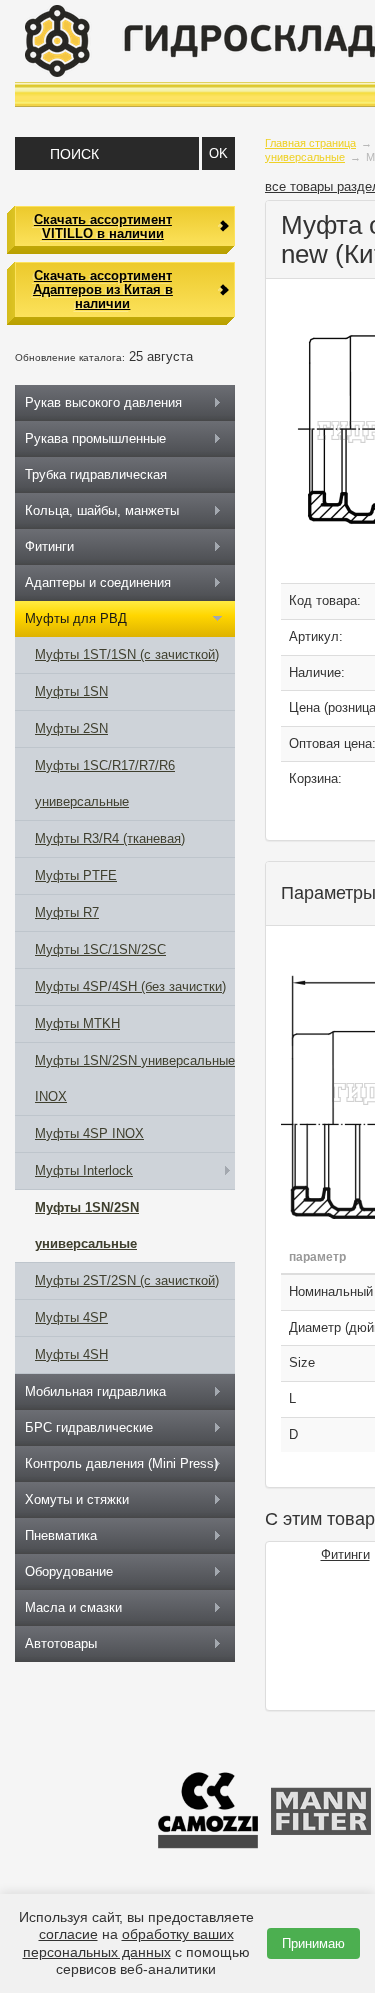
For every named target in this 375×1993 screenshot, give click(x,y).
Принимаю (313, 1943)
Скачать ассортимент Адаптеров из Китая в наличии (103, 290)
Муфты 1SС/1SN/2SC (100, 949)
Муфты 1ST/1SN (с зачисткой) (127, 654)
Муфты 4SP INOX (89, 1133)
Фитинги (345, 1554)
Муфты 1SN (71, 691)
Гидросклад (200, 41)
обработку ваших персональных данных (128, 1942)
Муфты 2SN (71, 728)
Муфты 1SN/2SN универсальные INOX (135, 1078)
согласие (68, 1934)
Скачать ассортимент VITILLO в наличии (103, 226)
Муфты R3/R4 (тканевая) (110, 838)
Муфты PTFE (76, 875)
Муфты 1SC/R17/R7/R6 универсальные (105, 783)
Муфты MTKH (77, 1023)
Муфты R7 (67, 912)
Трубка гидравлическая (96, 474)
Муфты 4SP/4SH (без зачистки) (130, 986)
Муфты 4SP (71, 1317)
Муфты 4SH (71, 1354)
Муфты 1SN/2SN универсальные (87, 1225)
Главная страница (310, 143)
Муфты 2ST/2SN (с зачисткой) (127, 1280)
